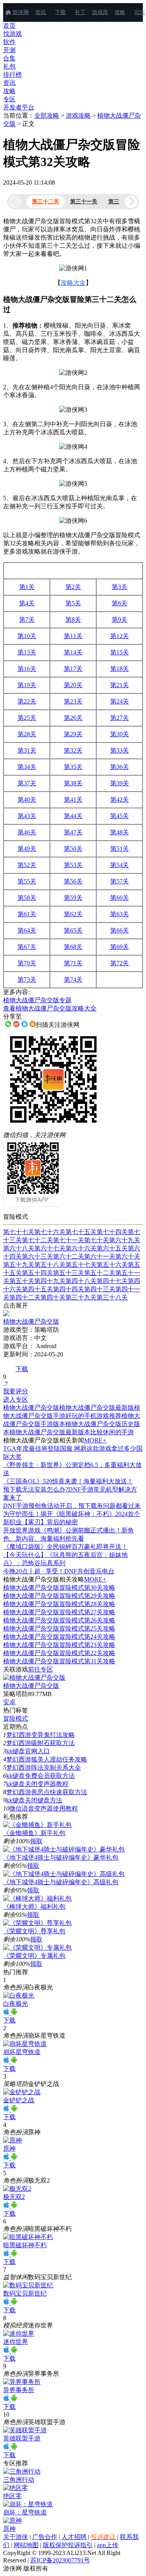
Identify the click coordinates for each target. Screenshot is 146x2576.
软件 (9, 42)
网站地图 (26, 2545)
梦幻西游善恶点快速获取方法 (47, 1792)
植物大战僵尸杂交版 (31, 1686)
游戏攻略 (78, 115)
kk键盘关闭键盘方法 (34, 1800)
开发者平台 (19, 107)
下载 (60, 12)
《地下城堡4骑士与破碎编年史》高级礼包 (61, 1882)
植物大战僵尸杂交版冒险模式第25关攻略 (59, 1628)
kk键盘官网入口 (28, 1751)
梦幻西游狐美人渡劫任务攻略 (47, 1759)
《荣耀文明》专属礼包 (34, 1956)
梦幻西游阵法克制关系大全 (44, 1768)
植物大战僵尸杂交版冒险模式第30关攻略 (59, 1588)
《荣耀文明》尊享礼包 (34, 1931)
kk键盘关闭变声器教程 (37, 1784)
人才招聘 (74, 2537)
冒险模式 (16, 1718)
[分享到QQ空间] (33, 1024)
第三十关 (119, 202)
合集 (9, 58)
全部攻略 (47, 115)
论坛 (140, 12)
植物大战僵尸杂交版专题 (37, 1000)
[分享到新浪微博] (16, 1024)
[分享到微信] (8, 1024)
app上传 (108, 2545)
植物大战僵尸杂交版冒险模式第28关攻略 (59, 1604)
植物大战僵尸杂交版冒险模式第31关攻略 (59, 1661)
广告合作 (45, 2537)
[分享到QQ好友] (25, 1024)
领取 (36, 1841)
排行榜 (12, 75)
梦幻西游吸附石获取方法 (40, 1743)
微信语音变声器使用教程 (44, 1808)
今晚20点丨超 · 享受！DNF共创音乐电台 (59, 1571)
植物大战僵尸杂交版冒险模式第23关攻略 (59, 1645)
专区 (9, 99)
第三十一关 (84, 202)
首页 (9, 26)
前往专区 (40, 1669)
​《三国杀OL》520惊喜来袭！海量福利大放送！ (68, 1481)
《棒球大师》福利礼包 (34, 1907)
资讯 (40, 12)
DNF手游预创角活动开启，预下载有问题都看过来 (72, 1506)
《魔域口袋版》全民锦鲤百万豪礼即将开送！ (65, 1547)
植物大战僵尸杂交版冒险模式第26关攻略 (59, 1620)
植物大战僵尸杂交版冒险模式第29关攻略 (59, 1596)
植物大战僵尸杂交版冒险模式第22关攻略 (59, 1653)
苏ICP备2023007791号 (60, 2560)
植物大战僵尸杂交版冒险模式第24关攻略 (59, 1637)
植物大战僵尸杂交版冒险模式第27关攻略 (59, 1612)
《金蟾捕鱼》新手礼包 (34, 1833)
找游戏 (12, 34)
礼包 (9, 66)
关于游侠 (16, 2537)
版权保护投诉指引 (68, 2545)
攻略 (120, 12)
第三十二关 (46, 202)
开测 (9, 50)
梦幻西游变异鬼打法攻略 (40, 1735)
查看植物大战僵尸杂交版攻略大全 (50, 1008)
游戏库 (100, 12)
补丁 (80, 12)
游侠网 (21, 12)
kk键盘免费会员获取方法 (40, 1776)
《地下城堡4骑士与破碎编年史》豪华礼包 (61, 1858)
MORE (95, 1440)
